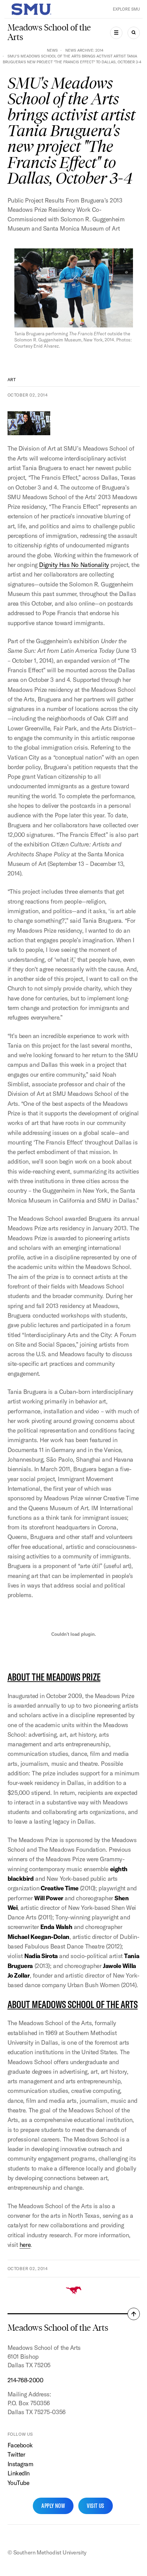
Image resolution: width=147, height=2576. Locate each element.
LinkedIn (19, 2473)
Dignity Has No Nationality (74, 565)
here (25, 2245)
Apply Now (53, 2506)
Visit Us (96, 2506)
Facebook (20, 2445)
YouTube (18, 2483)
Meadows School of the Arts (49, 32)
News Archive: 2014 (84, 50)
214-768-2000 (25, 2380)
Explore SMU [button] (126, 9)
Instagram (21, 2464)
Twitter (16, 2454)
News (52, 50)
